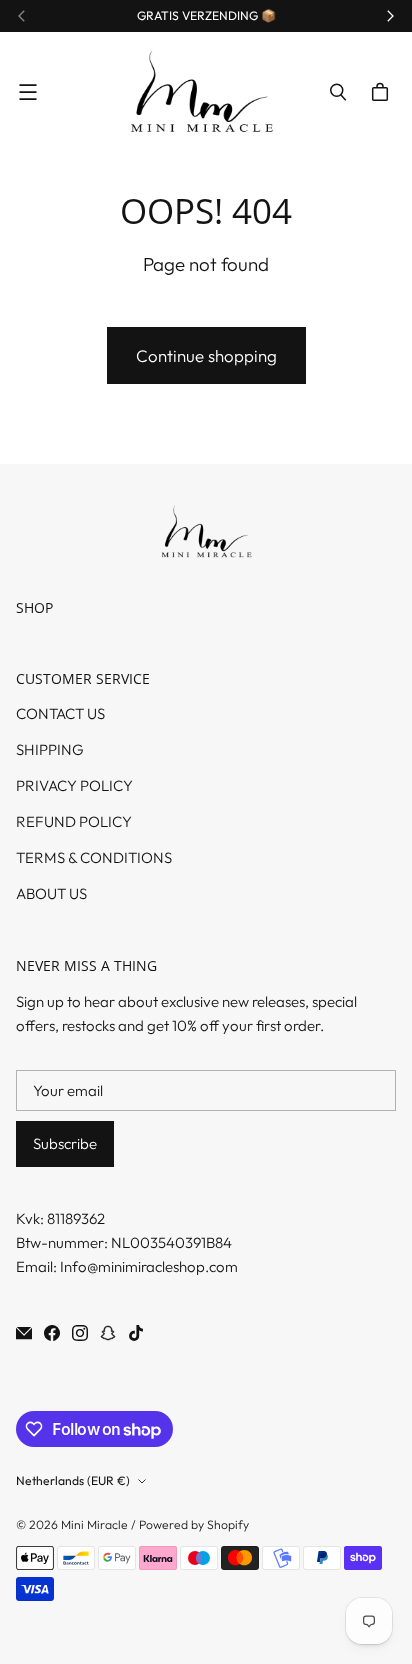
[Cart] (383, 92)
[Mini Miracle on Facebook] (52, 1333)
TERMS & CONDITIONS (94, 857)
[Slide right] (390, 16)
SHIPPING (50, 749)
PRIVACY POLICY (74, 785)
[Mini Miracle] (201, 92)
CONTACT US (60, 713)
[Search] (338, 92)
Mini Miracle (94, 1524)
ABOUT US (51, 893)
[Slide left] (22, 16)
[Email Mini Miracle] (24, 1333)
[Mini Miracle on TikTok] (136, 1333)
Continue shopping (206, 355)
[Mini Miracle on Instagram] (80, 1333)
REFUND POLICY (74, 821)
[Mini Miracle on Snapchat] (108, 1333)
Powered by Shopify (194, 1524)
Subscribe (65, 1143)
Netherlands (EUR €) (73, 1480)
